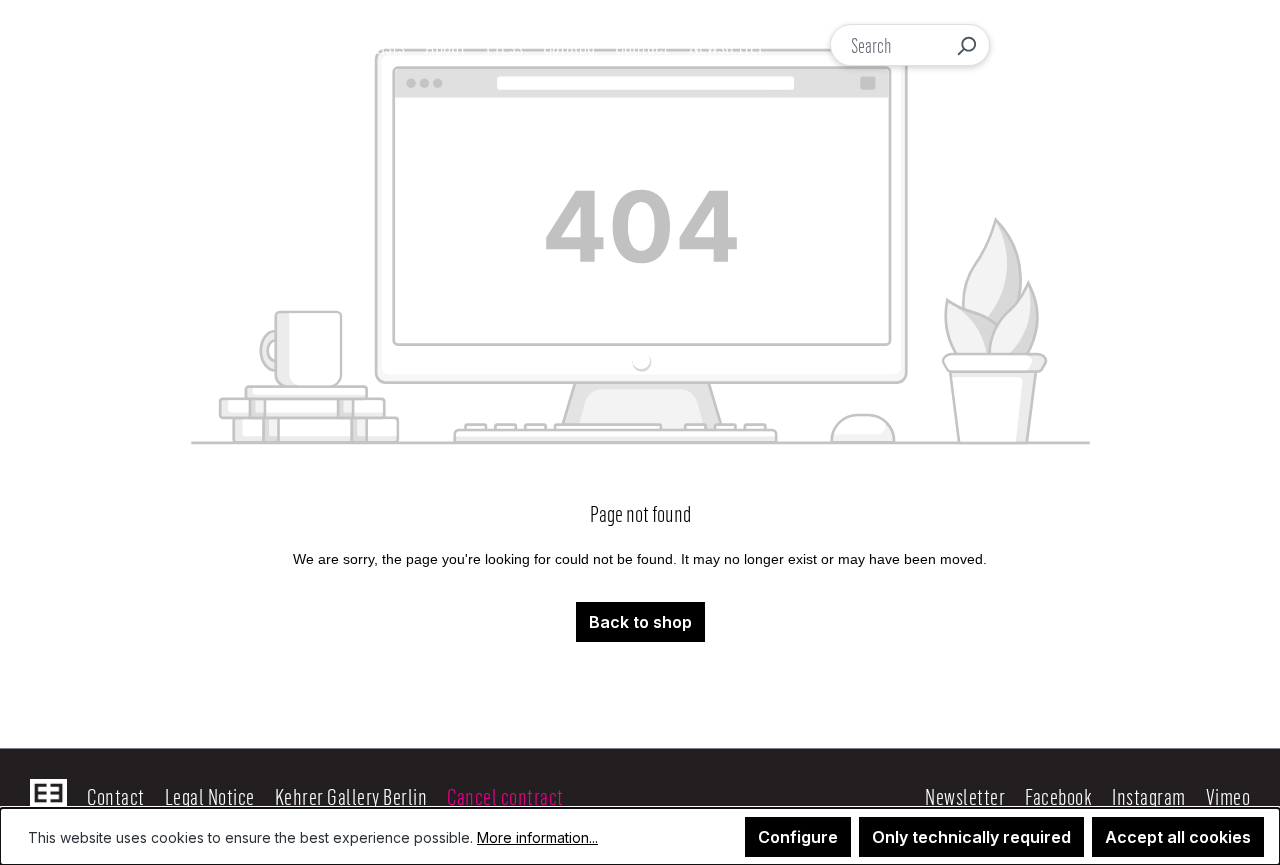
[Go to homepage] (138, 45)
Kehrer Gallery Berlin (351, 796)
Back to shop (640, 622)
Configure (798, 837)
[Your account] (1072, 45)
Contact (116, 796)
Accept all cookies (1178, 837)
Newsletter (965, 796)
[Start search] (966, 45)
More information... (537, 837)
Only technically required (971, 837)
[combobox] (887, 45)
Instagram (1149, 796)
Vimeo (1228, 796)
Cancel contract (505, 796)
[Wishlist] (1113, 45)
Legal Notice (210, 796)
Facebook (1058, 796)
